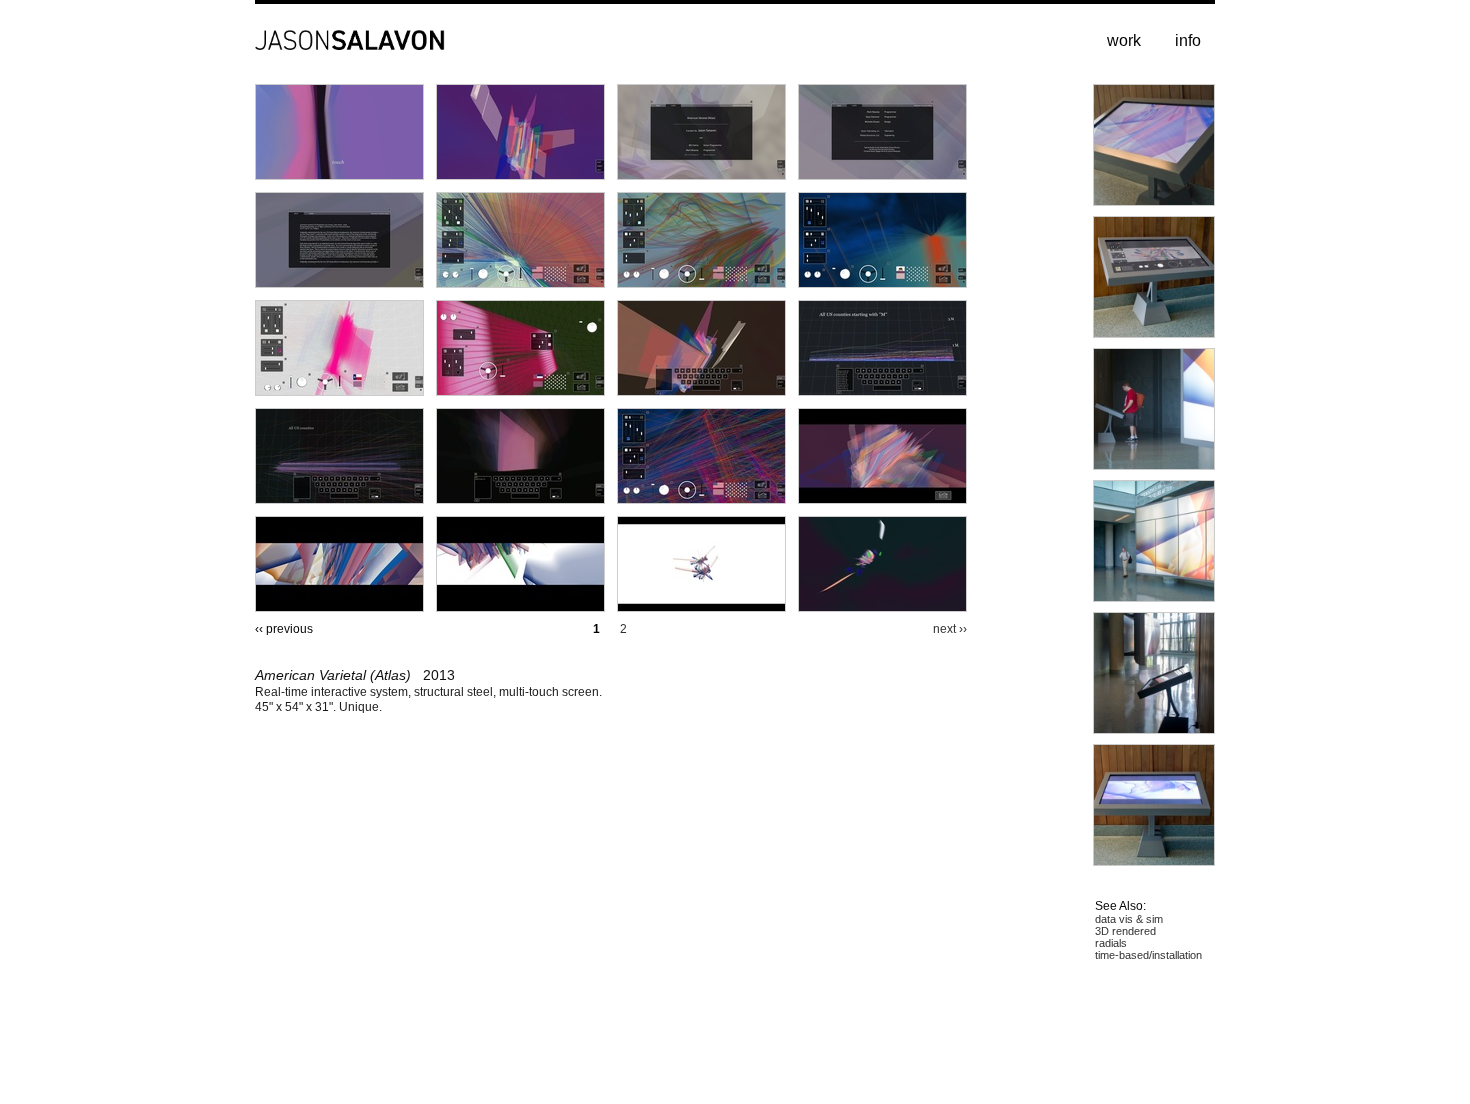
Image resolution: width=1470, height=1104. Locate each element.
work (1124, 40)
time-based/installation (1148, 955)
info (1188, 40)
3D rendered (1125, 931)
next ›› (950, 629)
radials (1111, 943)
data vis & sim (1129, 919)
